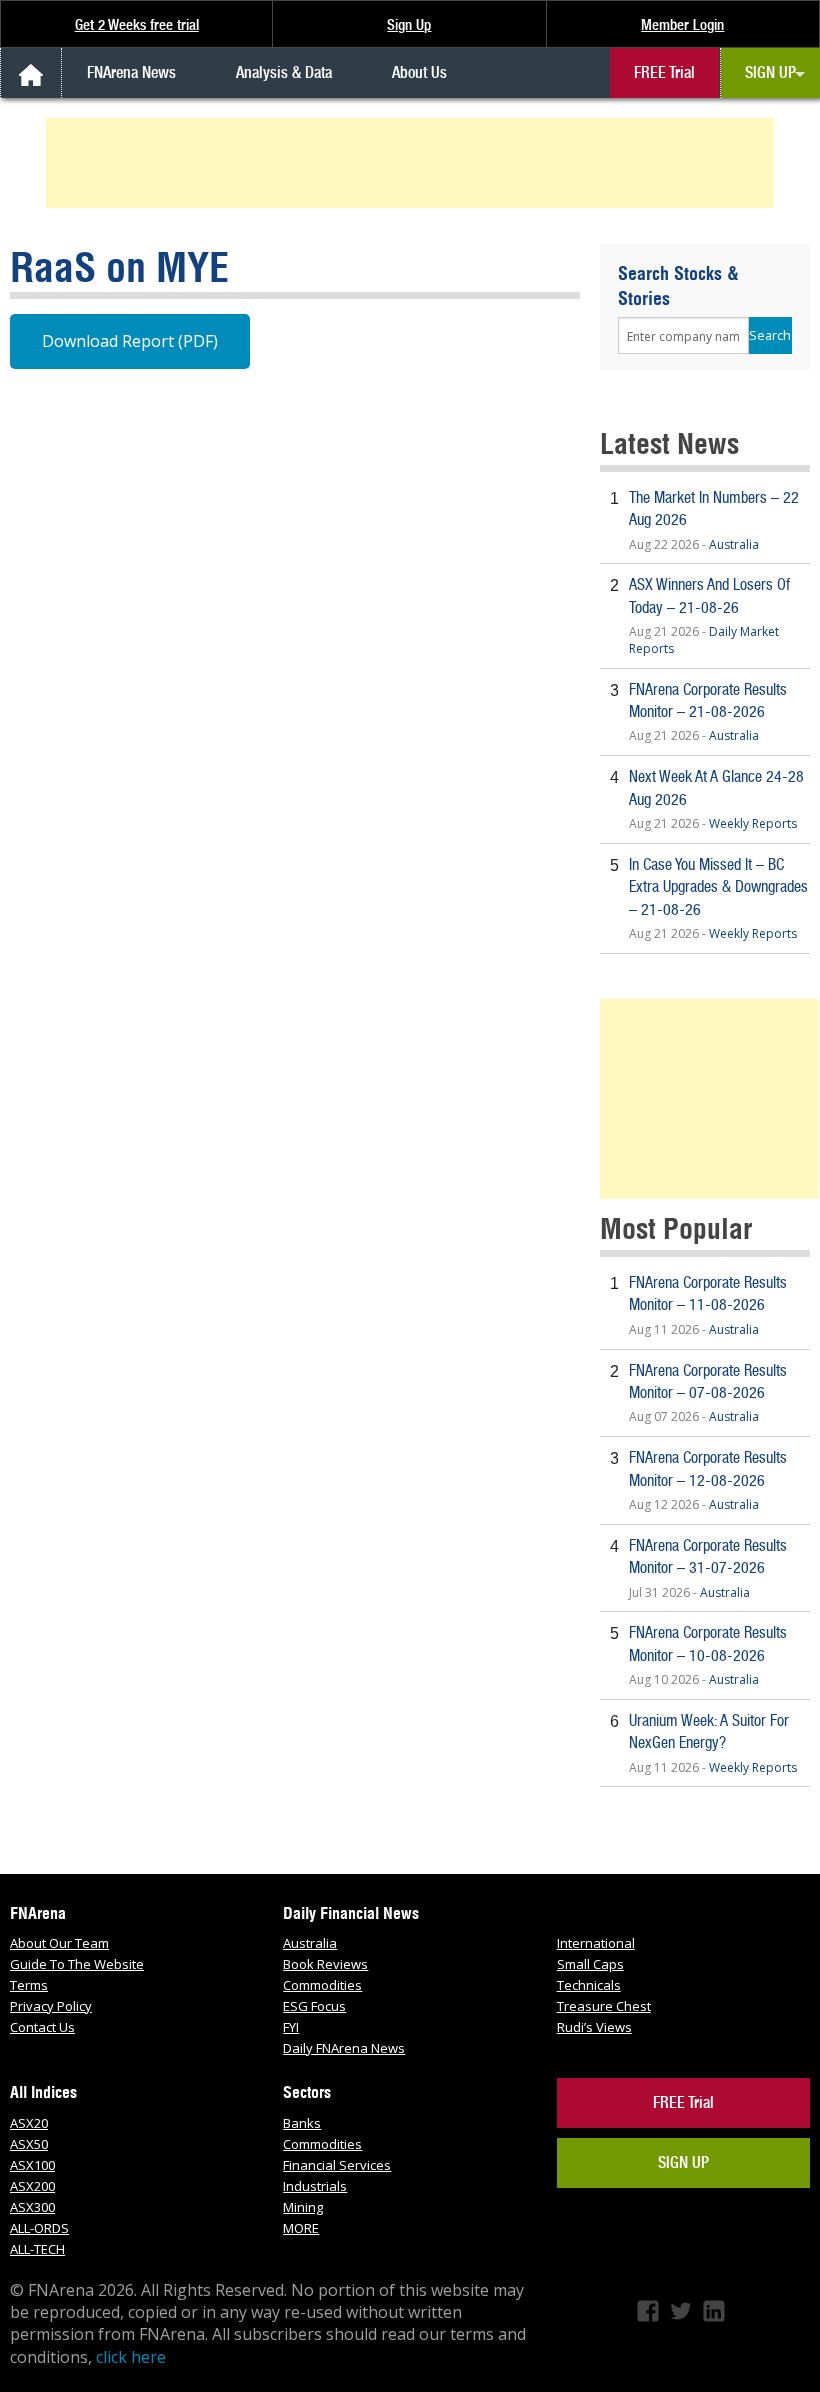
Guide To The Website (77, 1964)
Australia (734, 544)
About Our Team (59, 1943)
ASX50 (29, 2144)
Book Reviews (325, 1964)
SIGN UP (770, 72)
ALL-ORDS (39, 2228)
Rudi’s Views (594, 2027)
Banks (302, 2123)
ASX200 (32, 2186)
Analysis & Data (284, 72)
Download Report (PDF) (130, 341)
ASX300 (32, 2207)
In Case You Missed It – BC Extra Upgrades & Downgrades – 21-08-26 (718, 887)
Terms (29, 1985)
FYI (291, 2027)
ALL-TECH (37, 2249)
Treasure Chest (604, 2006)
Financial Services (337, 2165)
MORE (301, 2228)
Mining (303, 2207)
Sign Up (409, 25)
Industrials (315, 2186)
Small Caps (590, 1964)
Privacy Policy (51, 2006)
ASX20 (29, 2123)
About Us (419, 72)
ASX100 (32, 2165)
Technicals (589, 1985)
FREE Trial (664, 72)
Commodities (322, 1985)
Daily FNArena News (344, 2048)
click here (131, 2357)
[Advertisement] (413, 163)
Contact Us (42, 2027)
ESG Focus (314, 2006)
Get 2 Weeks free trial (137, 25)
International (596, 1943)
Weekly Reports (753, 823)
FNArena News (131, 72)
